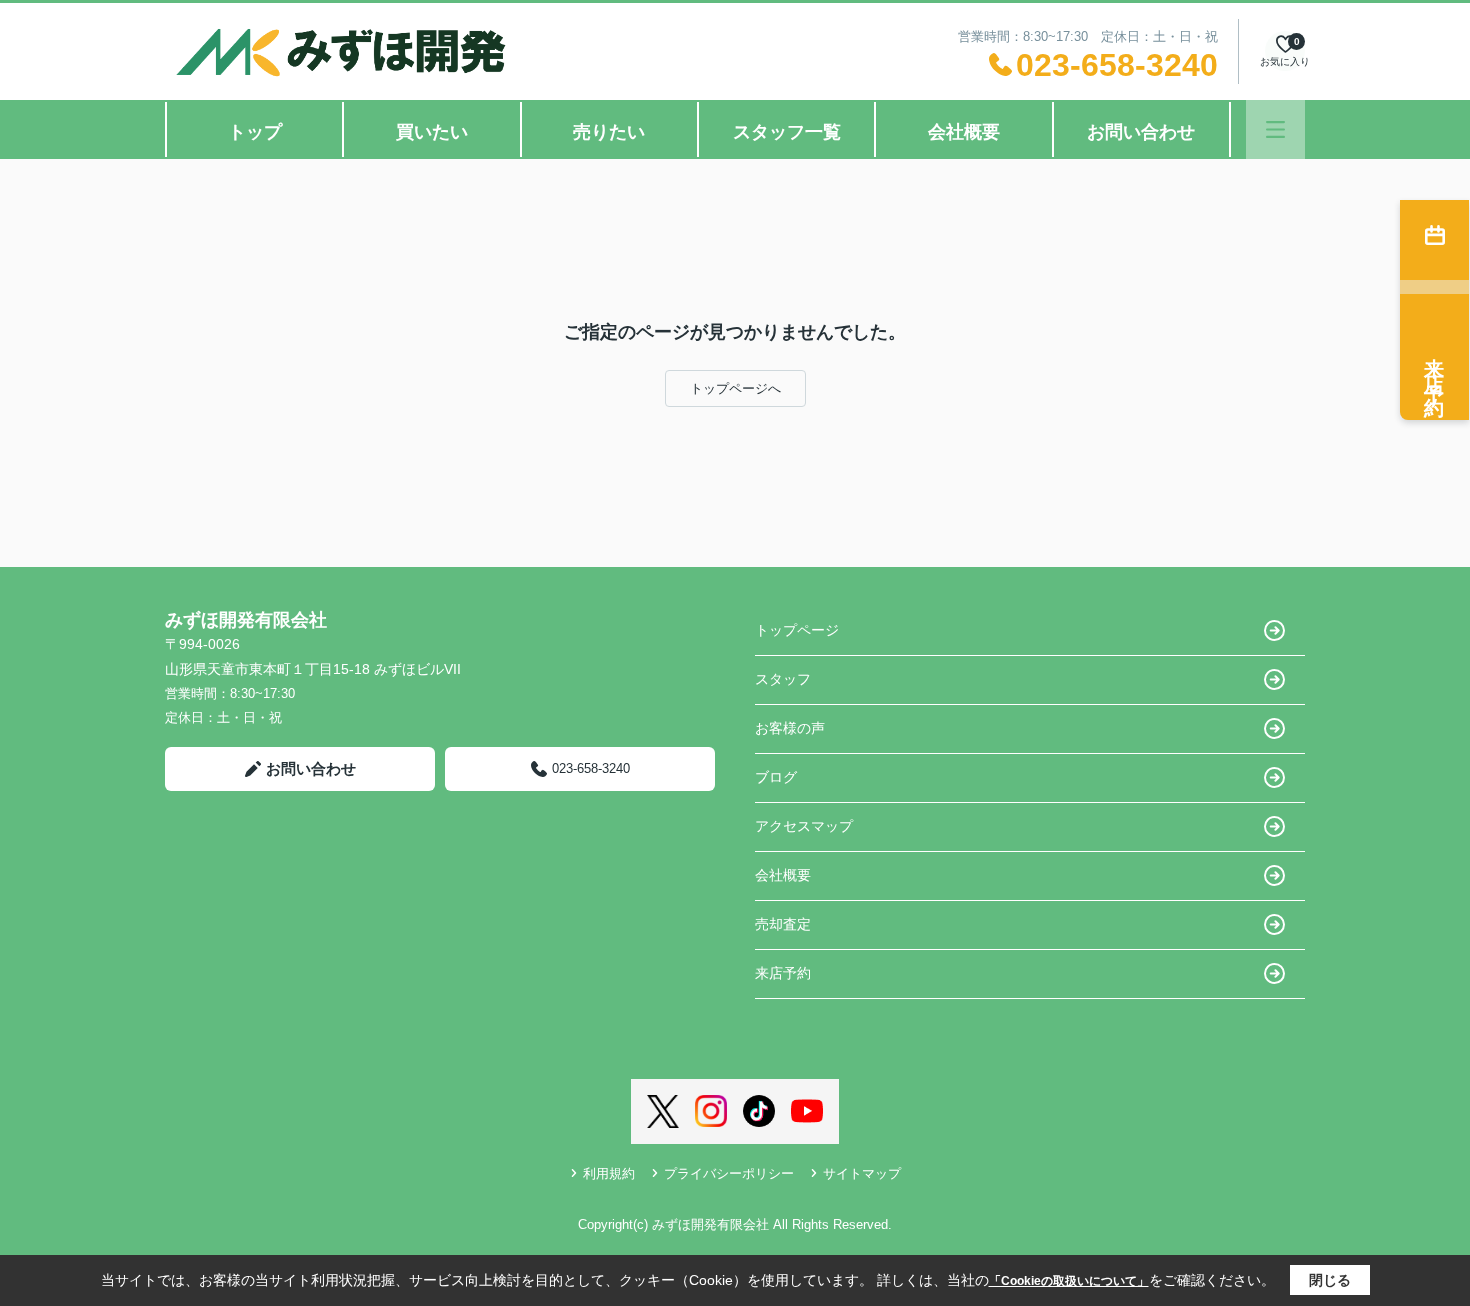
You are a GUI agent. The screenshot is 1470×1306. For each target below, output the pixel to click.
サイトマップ (862, 1173)
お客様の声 (790, 728)
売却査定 (783, 924)
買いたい (432, 132)
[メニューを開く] (1275, 129)
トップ (255, 132)
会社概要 (964, 132)
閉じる (1330, 1280)
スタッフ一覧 (787, 132)
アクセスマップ (804, 826)
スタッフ (783, 679)
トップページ (797, 630)
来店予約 (783, 973)
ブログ (776, 777)
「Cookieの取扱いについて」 (1069, 1281)
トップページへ (735, 388)
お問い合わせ (1141, 132)
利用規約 (609, 1173)
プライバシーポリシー (729, 1173)
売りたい (609, 132)
